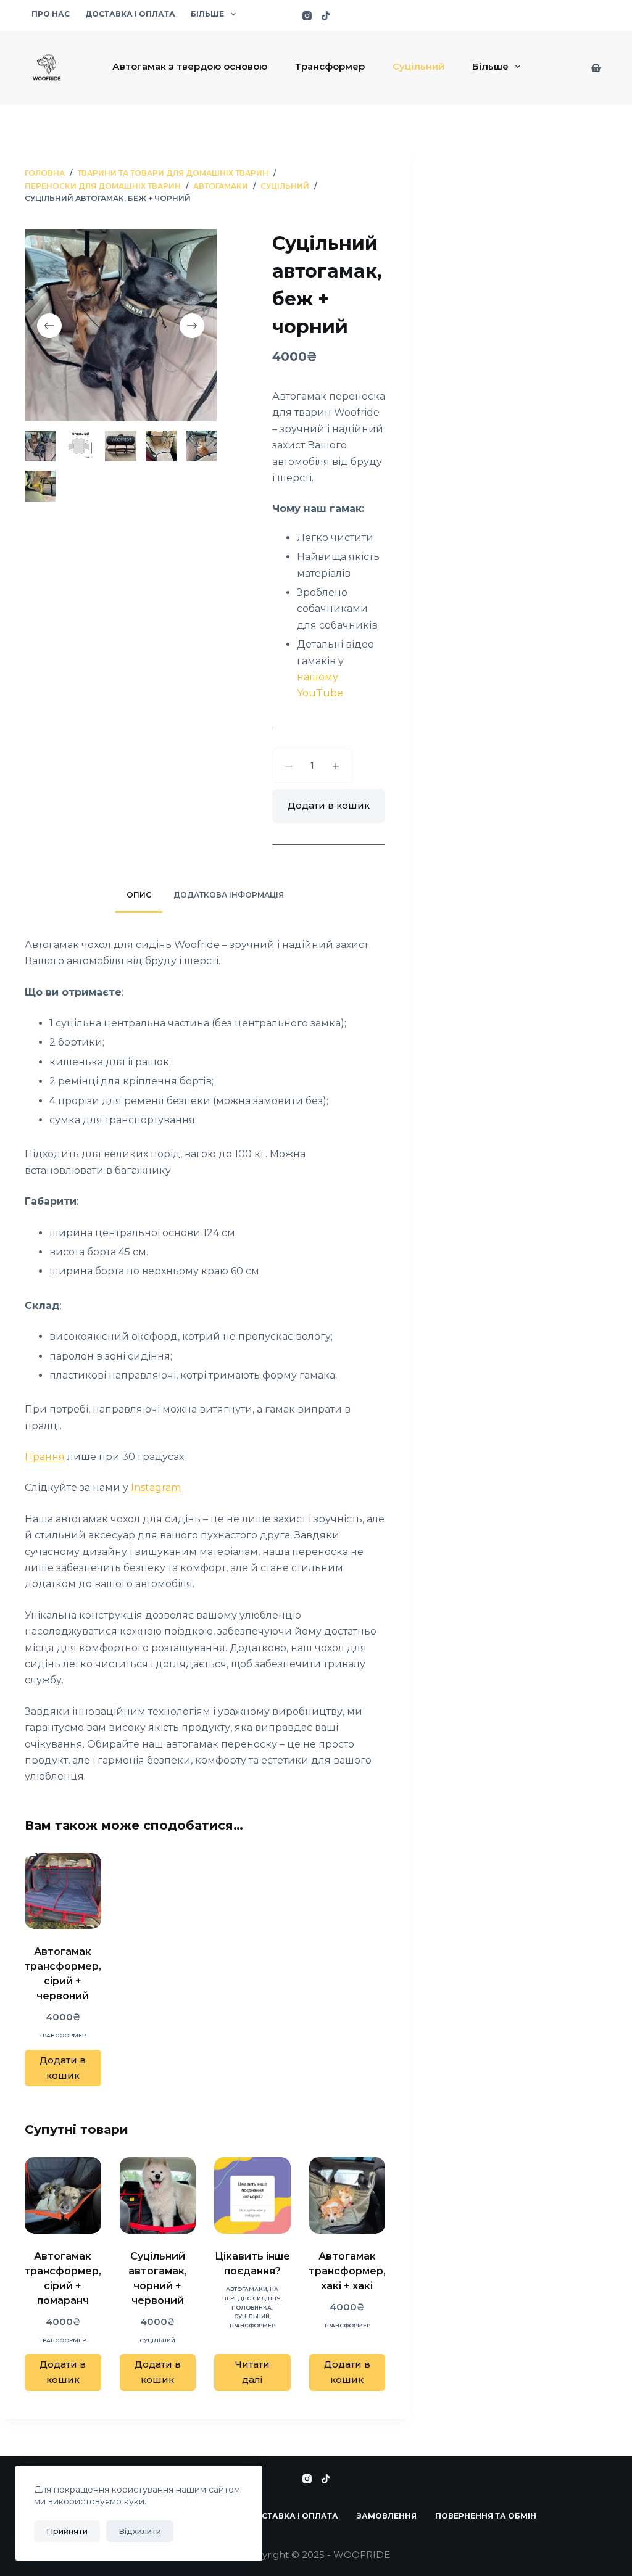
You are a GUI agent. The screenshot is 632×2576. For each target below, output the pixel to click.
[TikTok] (326, 16)
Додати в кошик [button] (63, 2068)
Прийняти (67, 2531)
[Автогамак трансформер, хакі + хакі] (347, 2195)
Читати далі (252, 2372)
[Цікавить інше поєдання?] (252, 2195)
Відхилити (140, 2531)
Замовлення (387, 2516)
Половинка (252, 2307)
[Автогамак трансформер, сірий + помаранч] (63, 2195)
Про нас (51, 14)
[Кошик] (596, 68)
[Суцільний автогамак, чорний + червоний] (158, 2195)
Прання (45, 1457)
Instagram (156, 1488)
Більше (207, 14)
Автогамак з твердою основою (190, 66)
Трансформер (330, 66)
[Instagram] (307, 16)
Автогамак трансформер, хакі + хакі (347, 2271)
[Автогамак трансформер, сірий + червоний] (63, 1891)
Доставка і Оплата (130, 14)
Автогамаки (247, 2289)
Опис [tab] (139, 895)
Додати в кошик (329, 805)
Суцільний (418, 66)
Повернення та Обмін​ (486, 2516)
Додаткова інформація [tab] (229, 895)
